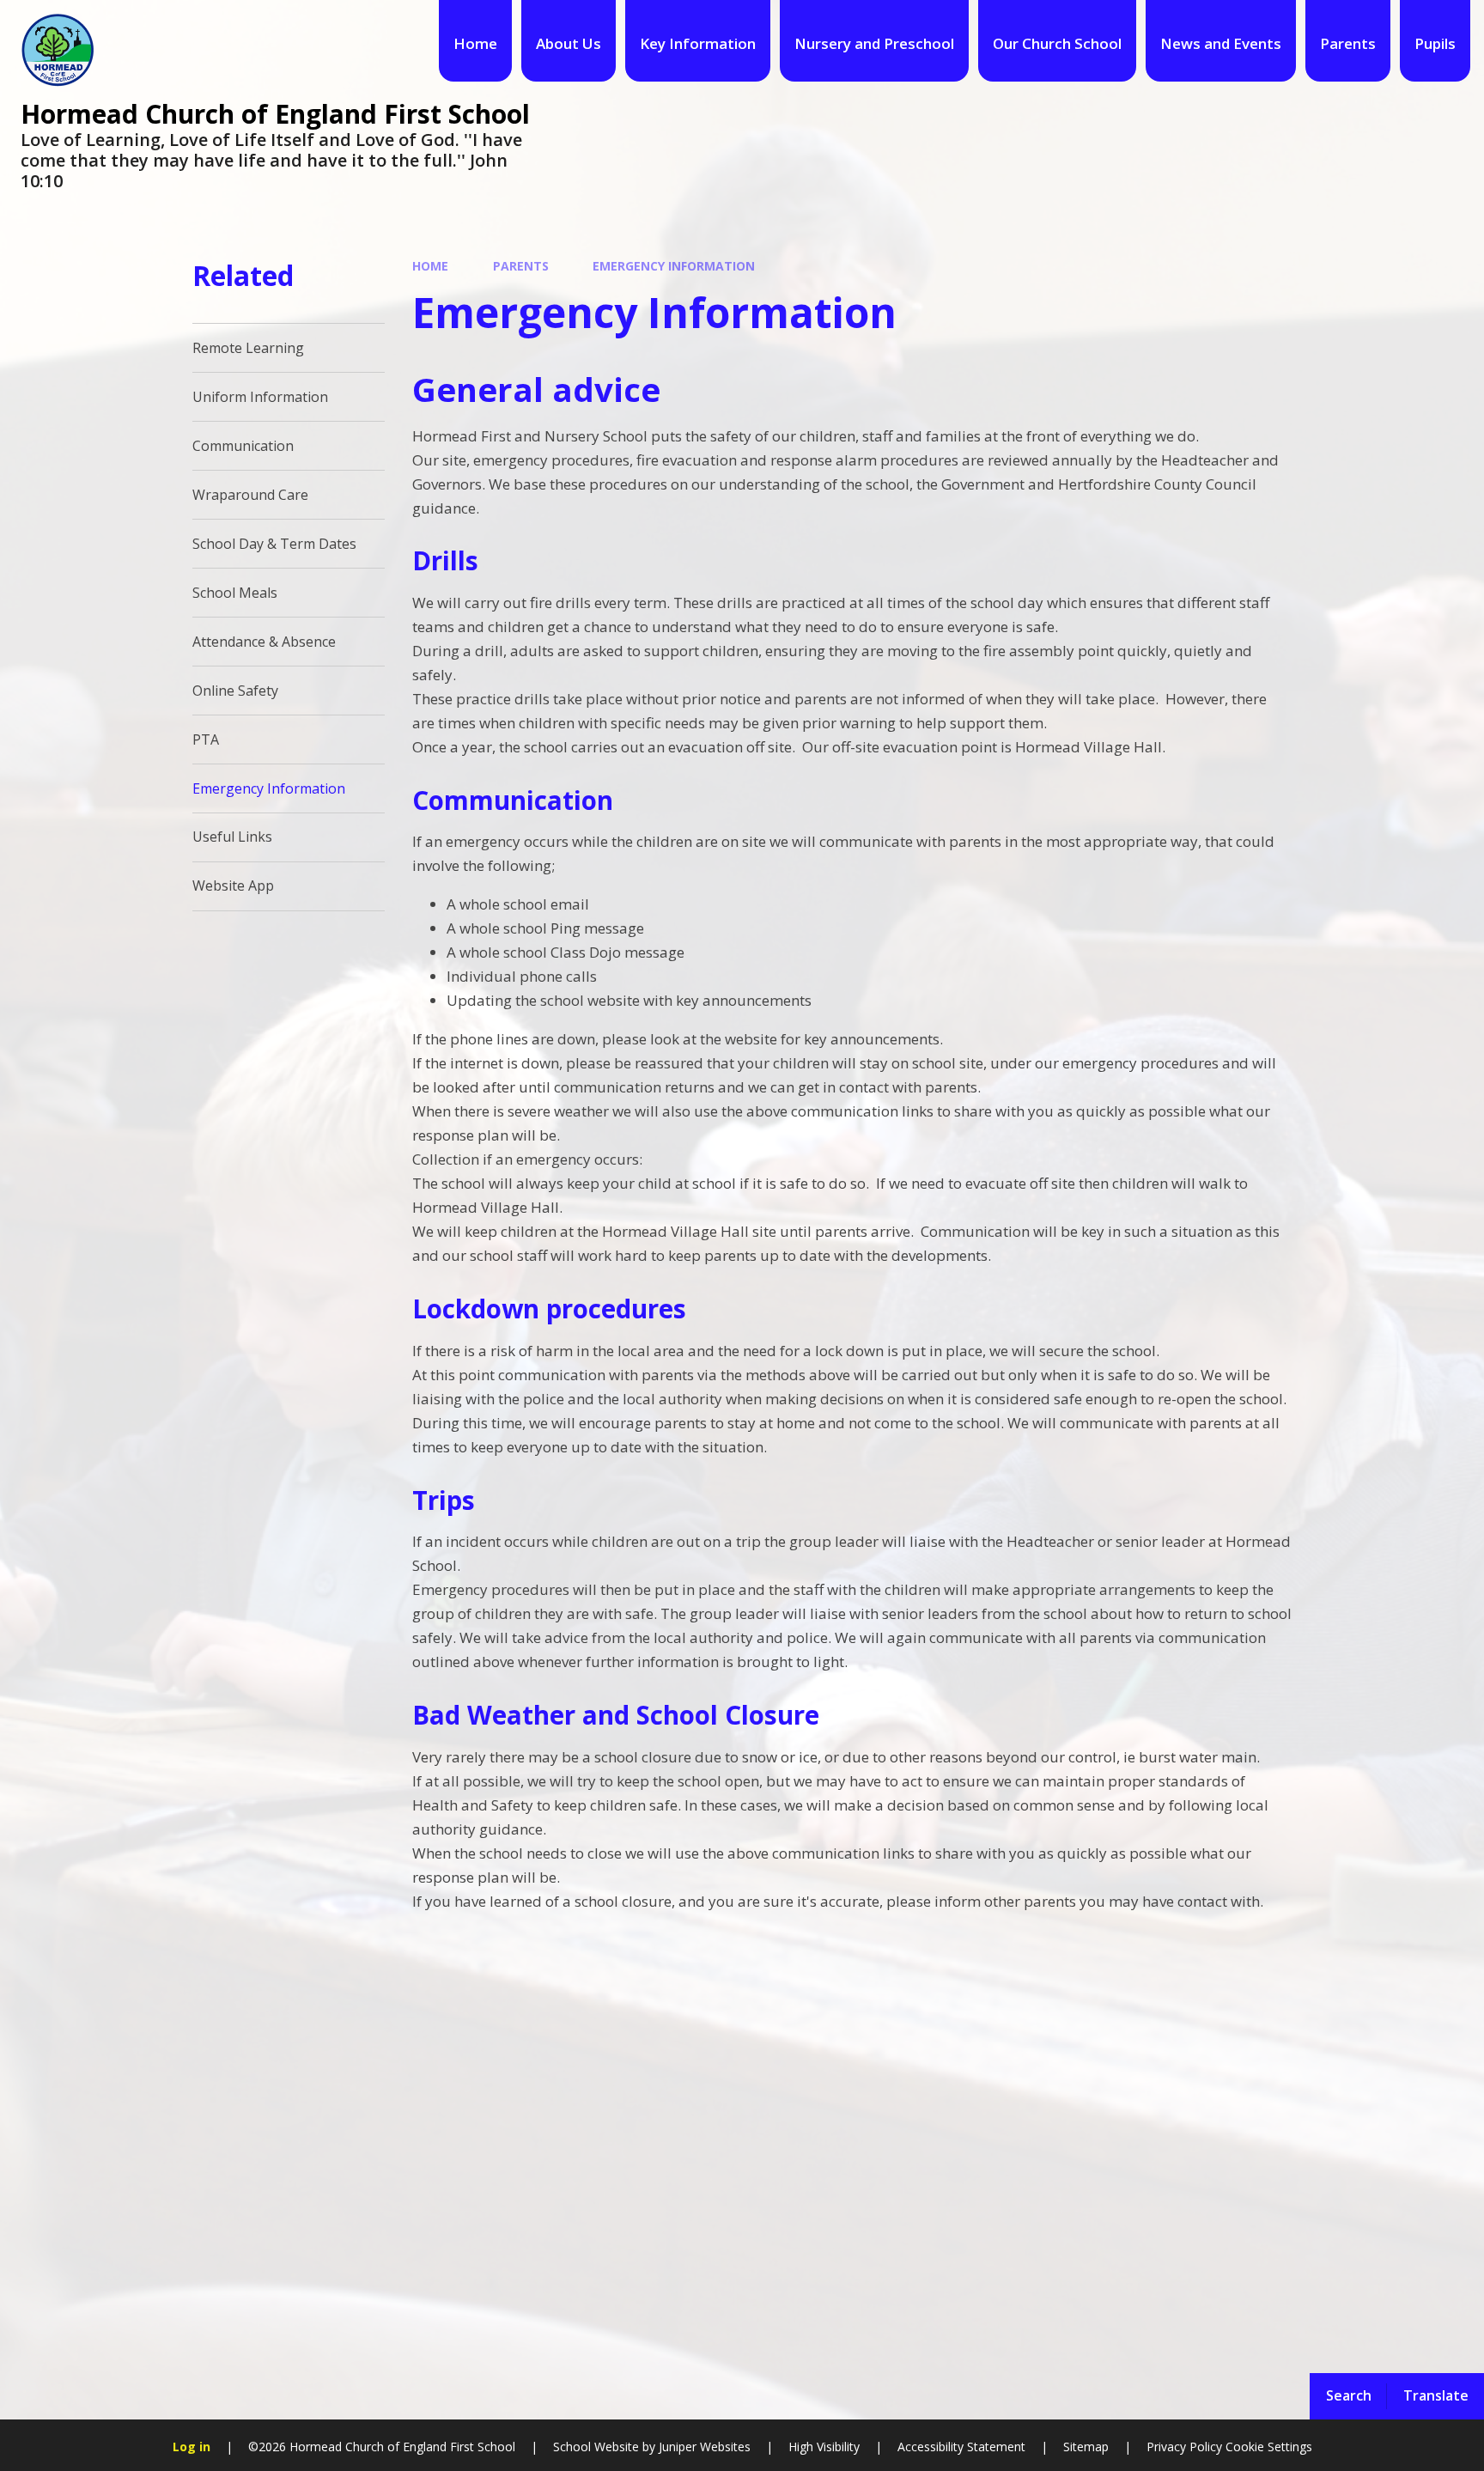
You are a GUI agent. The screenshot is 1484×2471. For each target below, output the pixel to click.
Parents (521, 266)
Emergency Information (674, 266)
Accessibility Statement (961, 2447)
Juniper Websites (703, 2447)
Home (430, 266)
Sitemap (1086, 2447)
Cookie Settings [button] (1269, 2447)
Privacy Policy (1184, 2447)
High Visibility (824, 2447)
